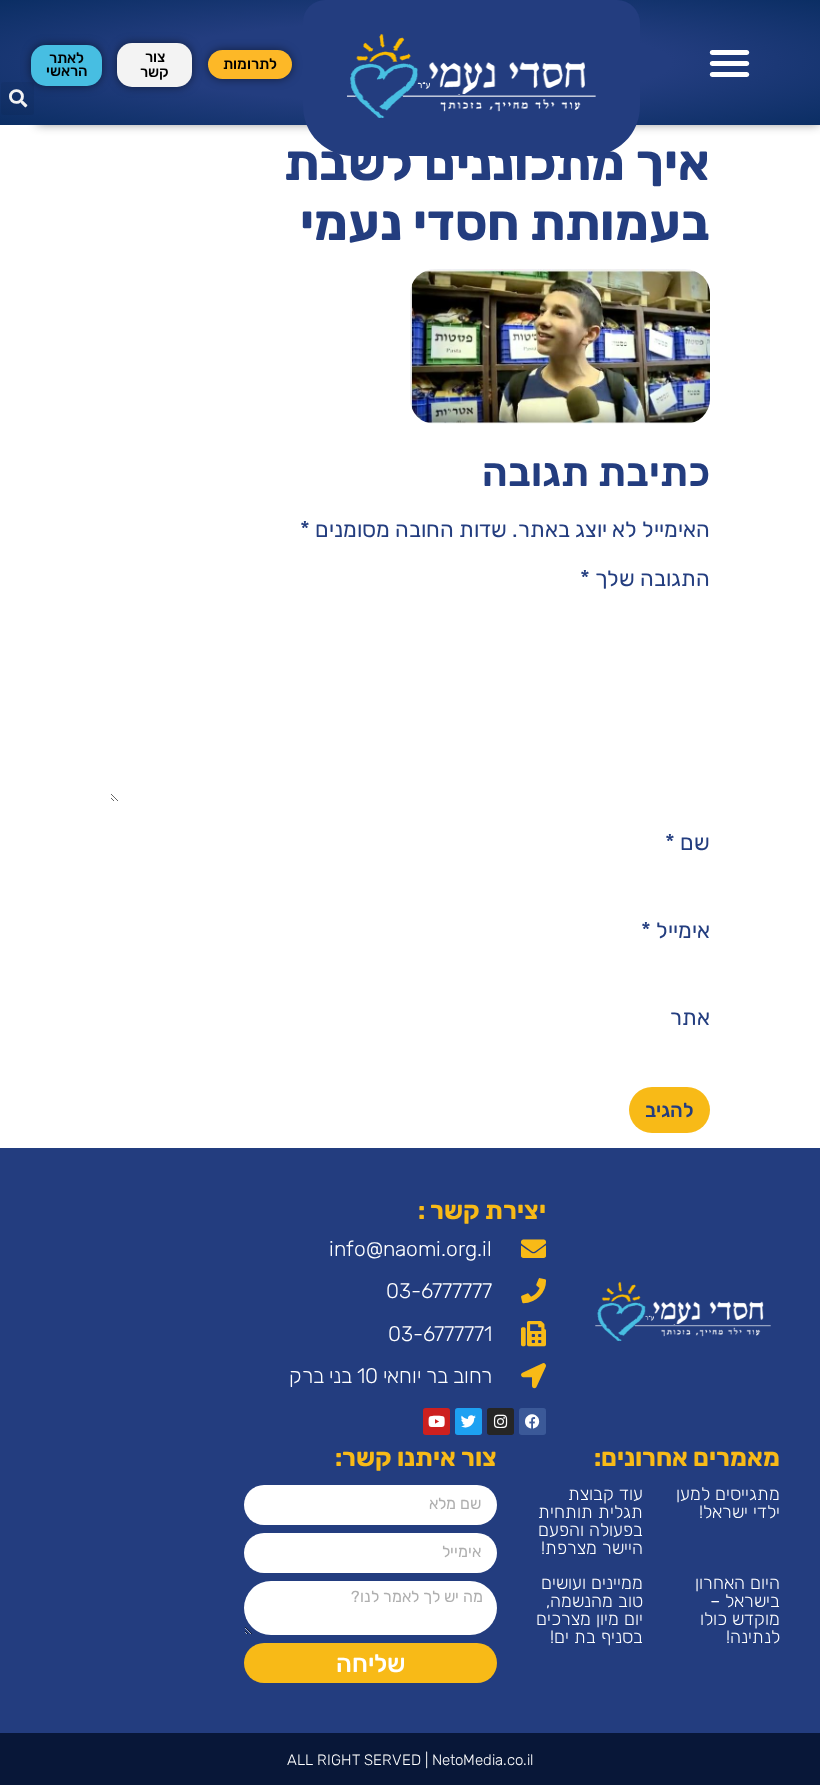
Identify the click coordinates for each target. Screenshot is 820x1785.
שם (687, 843)
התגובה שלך (645, 579)
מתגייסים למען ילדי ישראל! (728, 1503)
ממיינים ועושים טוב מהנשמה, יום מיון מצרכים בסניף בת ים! (589, 1610)
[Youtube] (436, 1421)
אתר (690, 1018)
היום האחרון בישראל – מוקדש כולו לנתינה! (737, 1610)
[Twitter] (468, 1421)
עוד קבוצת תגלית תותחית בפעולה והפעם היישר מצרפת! (590, 1521)
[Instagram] (500, 1421)
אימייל (675, 931)
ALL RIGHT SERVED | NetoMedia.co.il (410, 1760)
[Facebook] (532, 1421)
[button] (730, 62)
